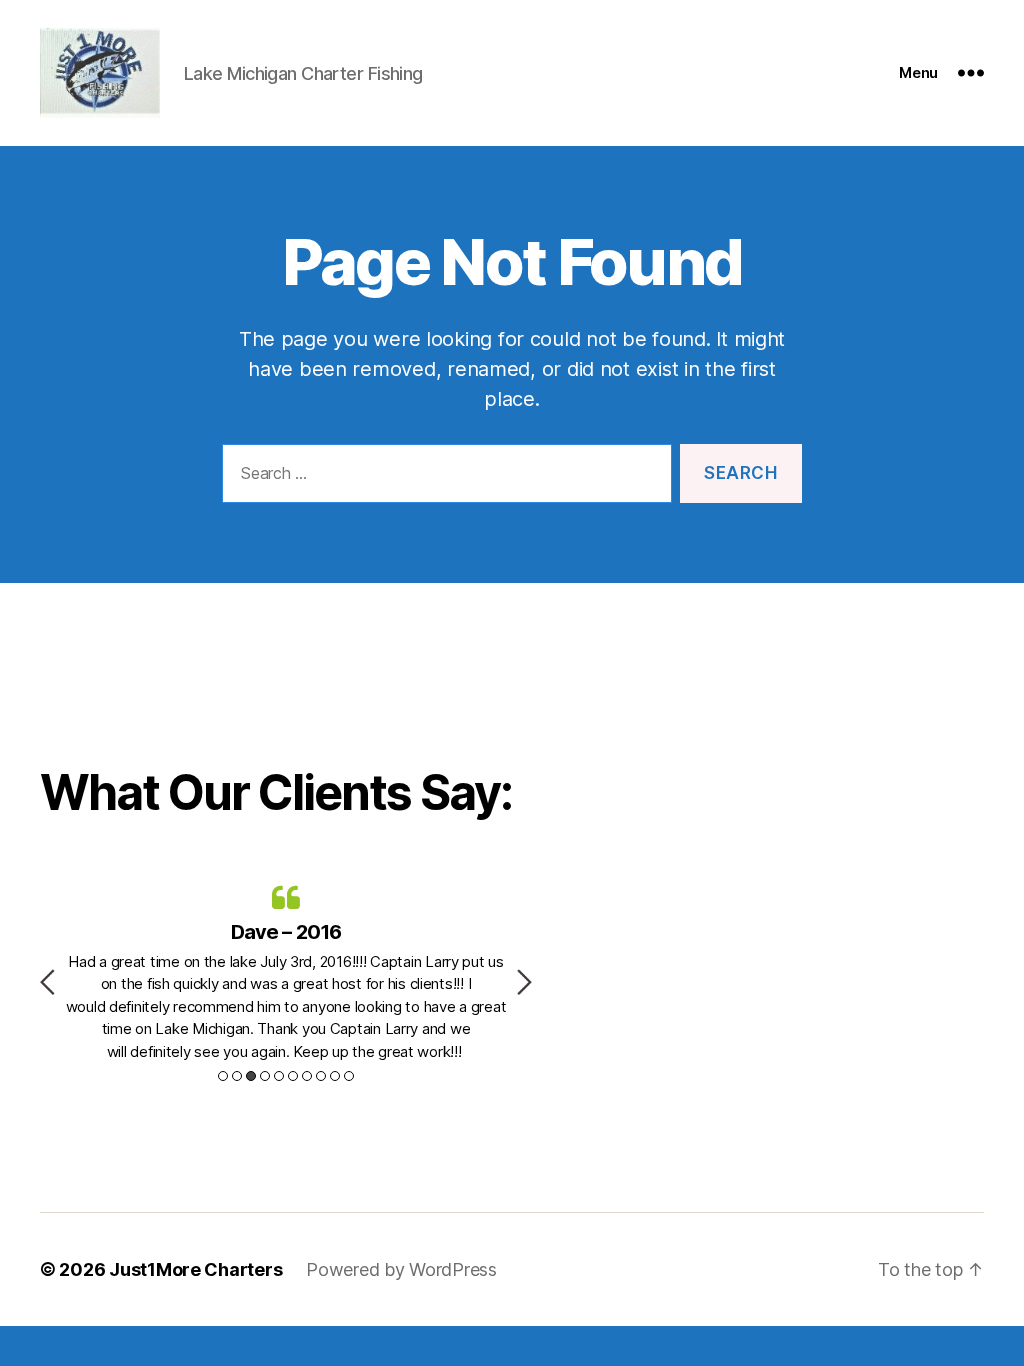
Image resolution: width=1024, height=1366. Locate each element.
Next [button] (524, 982)
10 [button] (349, 1076)
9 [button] (335, 1076)
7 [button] (307, 1076)
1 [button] (223, 1076)
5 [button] (279, 1076)
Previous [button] (47, 982)
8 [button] (321, 1076)
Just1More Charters (195, 1269)
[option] (286, 971)
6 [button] (293, 1076)
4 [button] (265, 1076)
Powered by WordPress (401, 1269)
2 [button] (237, 1076)
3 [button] (251, 1076)
